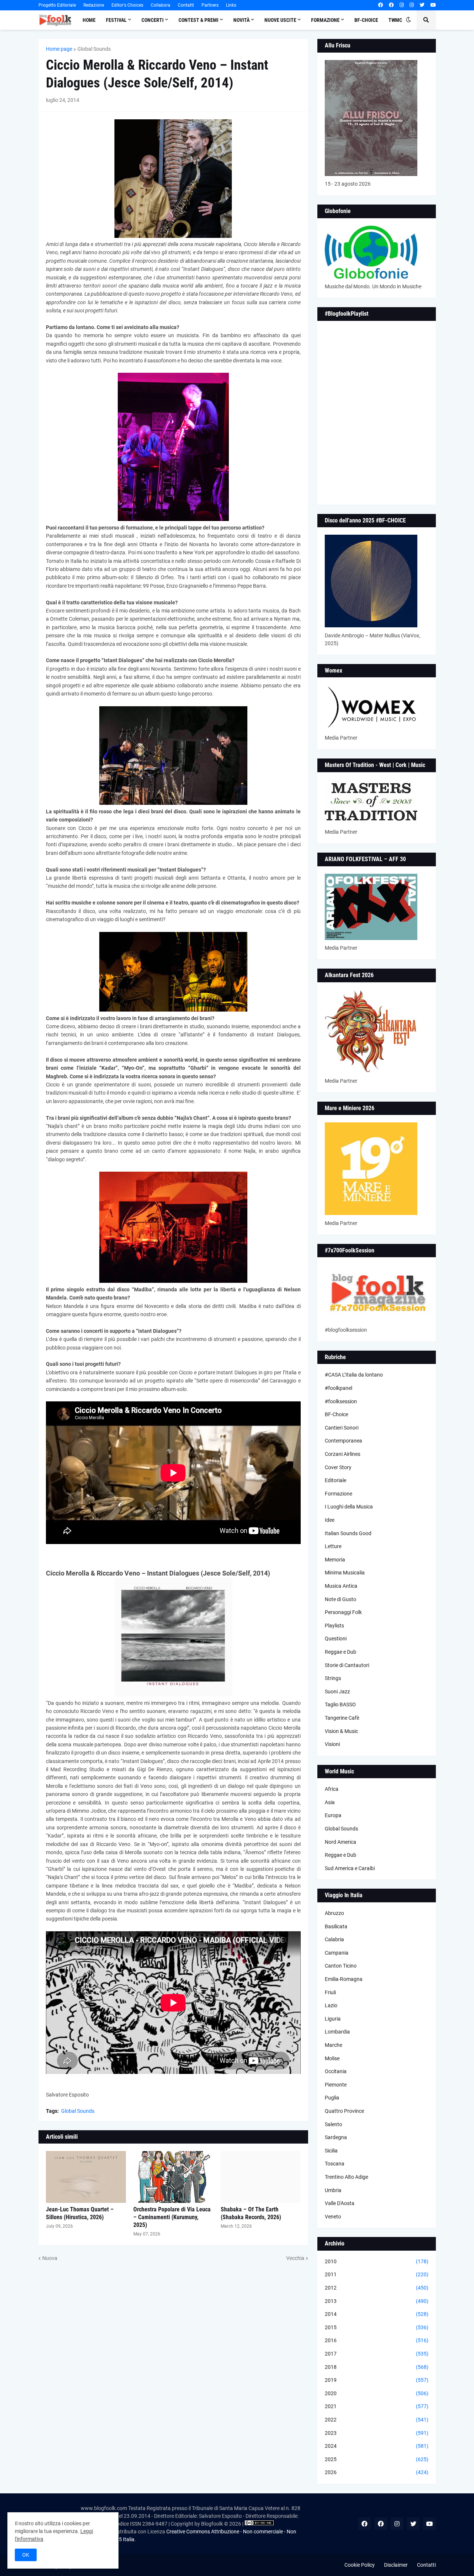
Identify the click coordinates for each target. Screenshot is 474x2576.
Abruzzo (334, 1913)
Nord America (341, 1842)
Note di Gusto (341, 1599)
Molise (332, 2058)
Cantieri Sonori (342, 1428)
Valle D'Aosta (340, 2203)
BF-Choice (336, 1414)
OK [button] (26, 2555)
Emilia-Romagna (344, 1979)
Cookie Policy (360, 2565)
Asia (330, 1802)
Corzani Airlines (343, 1454)
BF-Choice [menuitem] (366, 20)
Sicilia (331, 2151)
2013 (377, 2301)
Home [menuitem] (89, 20)
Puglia (332, 2098)
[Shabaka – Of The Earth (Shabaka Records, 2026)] (261, 2177)
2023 (377, 2433)
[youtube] (433, 5)
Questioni (336, 1639)
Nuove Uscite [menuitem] (280, 20)
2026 (377, 2472)
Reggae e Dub (341, 1652)
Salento (333, 2124)
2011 (377, 2274)
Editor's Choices (127, 5)
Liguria (333, 2019)
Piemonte (336, 2085)
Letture (333, 1546)
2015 (377, 2327)
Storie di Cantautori (347, 1665)
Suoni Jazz (337, 1692)
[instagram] (402, 5)
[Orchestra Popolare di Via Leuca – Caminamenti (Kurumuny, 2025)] (173, 2177)
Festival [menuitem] (116, 20)
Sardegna (336, 2137)
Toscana (335, 2164)
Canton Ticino (341, 1966)
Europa (333, 1815)
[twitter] (422, 5)
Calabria (334, 1939)
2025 (377, 2459)
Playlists (334, 1626)
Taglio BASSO (340, 1704)
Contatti (186, 5)
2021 (377, 2406)
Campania (337, 1953)
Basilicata (336, 1926)
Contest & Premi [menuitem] (198, 20)
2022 (377, 2420)
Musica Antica (341, 1586)
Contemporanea (343, 1441)
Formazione (338, 1494)
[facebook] (380, 5)
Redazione (94, 5)
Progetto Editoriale (57, 5)
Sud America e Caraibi (350, 1868)
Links (231, 5)
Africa (332, 1789)
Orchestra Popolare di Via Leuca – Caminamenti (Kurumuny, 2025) (172, 2217)
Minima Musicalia (345, 1573)
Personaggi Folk (343, 1612)
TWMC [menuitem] (395, 20)
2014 (377, 2314)
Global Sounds (94, 49)
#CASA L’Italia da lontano (354, 1375)
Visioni (332, 1744)
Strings (333, 1678)
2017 (377, 2354)
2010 (377, 2261)
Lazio (331, 2005)
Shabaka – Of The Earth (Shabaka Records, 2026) (251, 2213)
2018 (377, 2367)
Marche (333, 2045)
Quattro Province (344, 2111)
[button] (408, 20)
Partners (210, 5)
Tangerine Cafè (342, 1718)
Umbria (333, 2190)
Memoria (335, 1560)
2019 (377, 2380)
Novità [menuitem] (241, 20)
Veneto (333, 2217)
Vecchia (295, 2258)
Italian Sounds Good (348, 1533)
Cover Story (338, 1467)
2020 (377, 2393)
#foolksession (341, 1401)
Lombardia (337, 2032)
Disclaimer (396, 2565)
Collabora (161, 5)
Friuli (330, 1992)
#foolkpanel (338, 1388)
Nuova (50, 2258)
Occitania (336, 2071)
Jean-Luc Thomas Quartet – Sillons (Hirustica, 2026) (80, 2213)
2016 (377, 2340)
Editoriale (336, 1480)
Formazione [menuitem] (325, 20)
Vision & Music (341, 1731)
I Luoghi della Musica (349, 1507)
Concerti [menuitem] (153, 20)
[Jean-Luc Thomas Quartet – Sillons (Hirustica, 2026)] (86, 2177)
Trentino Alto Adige (346, 2177)
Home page (59, 49)
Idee (330, 1520)
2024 (377, 2446)
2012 (377, 2288)
